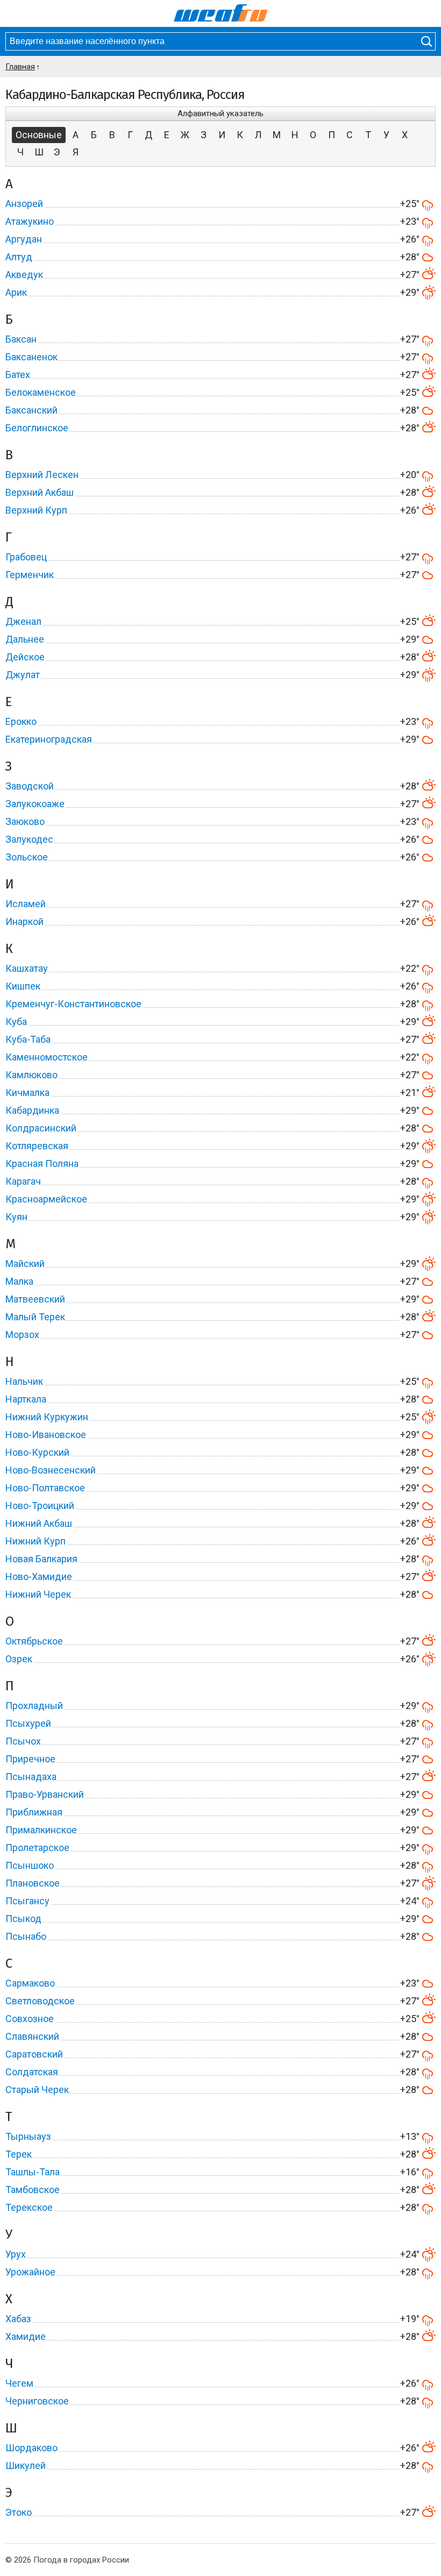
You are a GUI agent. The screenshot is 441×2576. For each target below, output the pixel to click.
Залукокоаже (35, 804)
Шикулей (26, 2465)
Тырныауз (28, 2136)
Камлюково (31, 1075)
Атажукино (30, 221)
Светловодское (40, 2001)
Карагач (23, 1181)
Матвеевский (35, 1299)
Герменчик (30, 575)
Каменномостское (47, 1057)
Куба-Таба (28, 1039)
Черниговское (37, 2401)
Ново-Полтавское (45, 1488)
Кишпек (23, 986)
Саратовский (34, 2054)
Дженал (23, 621)
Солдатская (32, 2072)
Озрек (19, 1659)
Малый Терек (35, 1317)
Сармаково (30, 1983)
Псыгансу (27, 1901)
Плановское (33, 1883)
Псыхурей (28, 1723)
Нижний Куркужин (47, 1417)
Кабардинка (32, 1110)
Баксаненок (31, 357)
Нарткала (26, 1399)
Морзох (22, 1335)
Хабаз (18, 2319)
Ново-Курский (37, 1452)
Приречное (30, 1759)
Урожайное (30, 2272)
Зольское (27, 857)
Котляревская (37, 1146)
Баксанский (31, 410)
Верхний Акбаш (40, 492)
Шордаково (31, 2448)
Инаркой (24, 921)
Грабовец (26, 557)
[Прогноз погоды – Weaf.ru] (221, 13)
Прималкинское (41, 1830)
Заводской (30, 786)
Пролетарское (37, 1848)
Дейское (25, 657)
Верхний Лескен (42, 475)
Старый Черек (37, 2090)
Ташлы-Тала (33, 2172)
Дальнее (25, 639)
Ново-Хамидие (39, 1577)
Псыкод (23, 1919)
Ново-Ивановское (46, 1435)
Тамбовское (33, 2190)
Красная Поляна (42, 1164)
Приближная (34, 1812)
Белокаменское (41, 392)
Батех (18, 375)
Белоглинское (37, 428)
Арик (16, 292)
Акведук (24, 275)
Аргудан (24, 239)
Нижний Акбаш (39, 1523)
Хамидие (26, 2336)
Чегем (19, 2383)
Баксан (21, 339)
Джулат (23, 675)
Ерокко (21, 721)
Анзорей (24, 204)
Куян (16, 1217)
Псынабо (26, 1936)
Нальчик (24, 1381)
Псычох (23, 1741)
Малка (19, 1281)
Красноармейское (46, 1199)
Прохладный (34, 1706)
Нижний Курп (35, 1541)
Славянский (32, 2036)
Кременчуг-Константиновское (73, 1004)
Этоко (19, 2512)
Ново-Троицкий (40, 1506)
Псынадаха (31, 1777)
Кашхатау (27, 968)
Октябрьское (34, 1641)
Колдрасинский (41, 1128)
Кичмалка (27, 1093)
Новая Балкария (41, 1559)
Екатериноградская (49, 739)
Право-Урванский (45, 1794)
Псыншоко (30, 1865)
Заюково (25, 821)
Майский (25, 1264)
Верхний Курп (36, 510)
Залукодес (29, 839)
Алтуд (19, 257)
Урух (16, 2254)
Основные (39, 135)
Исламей (26, 904)
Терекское (29, 2207)
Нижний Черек (38, 1594)
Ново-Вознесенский (51, 1470)
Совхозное (30, 2019)
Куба (16, 1022)
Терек (19, 2154)
